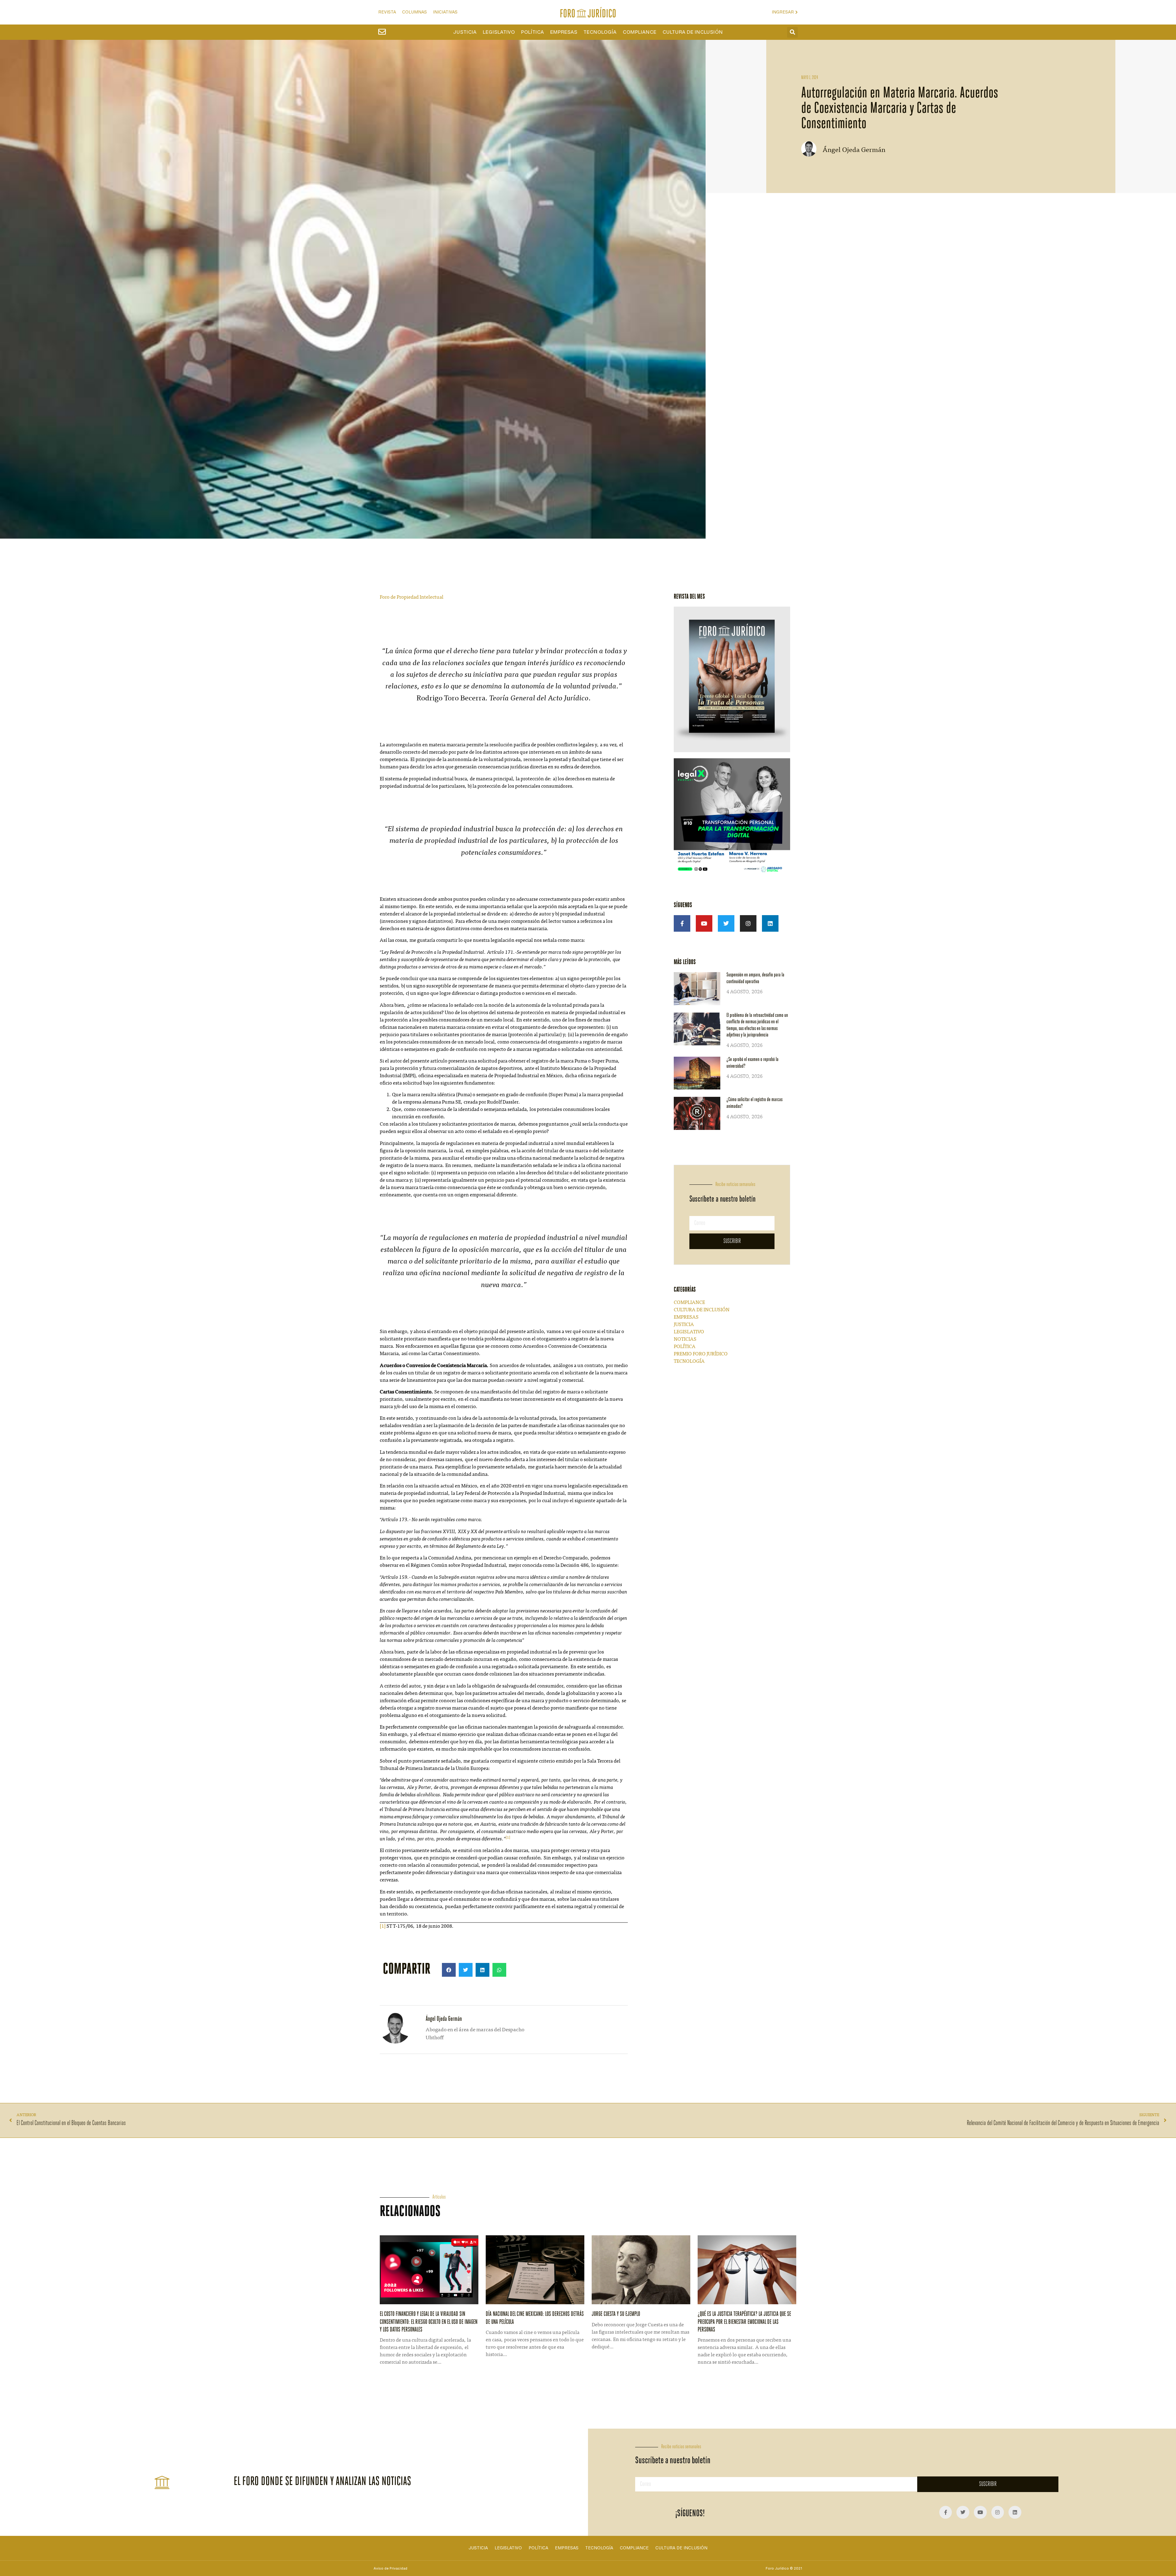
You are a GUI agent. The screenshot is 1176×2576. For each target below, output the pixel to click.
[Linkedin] (770, 923)
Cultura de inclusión (693, 32)
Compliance (639, 32)
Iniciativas (445, 12)
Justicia (465, 32)
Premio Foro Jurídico (701, 1354)
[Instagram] (748, 923)
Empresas (564, 32)
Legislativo (499, 32)
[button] (792, 32)
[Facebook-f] (682, 923)
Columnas (415, 12)
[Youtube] (704, 923)
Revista (387, 12)
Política (532, 32)
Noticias (685, 1339)
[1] (383, 1926)
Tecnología (600, 32)
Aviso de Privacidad (390, 2568)
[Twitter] (726, 923)
